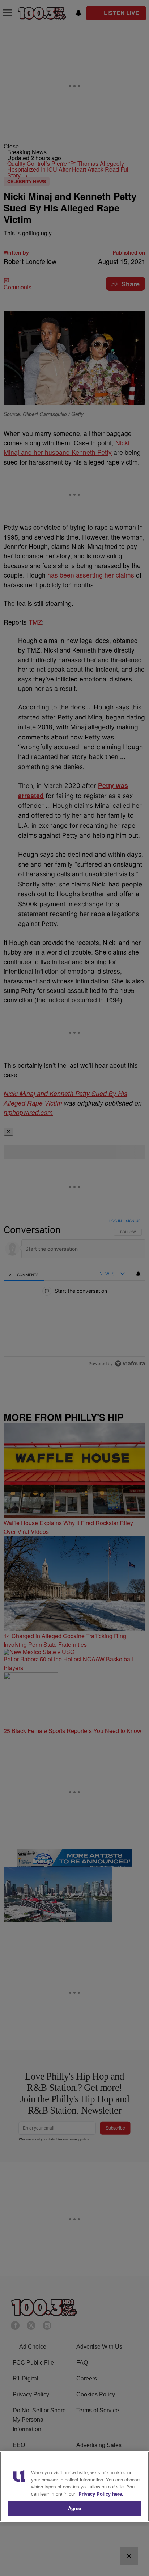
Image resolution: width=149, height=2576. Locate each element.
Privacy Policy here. (101, 2494)
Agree (75, 2508)
